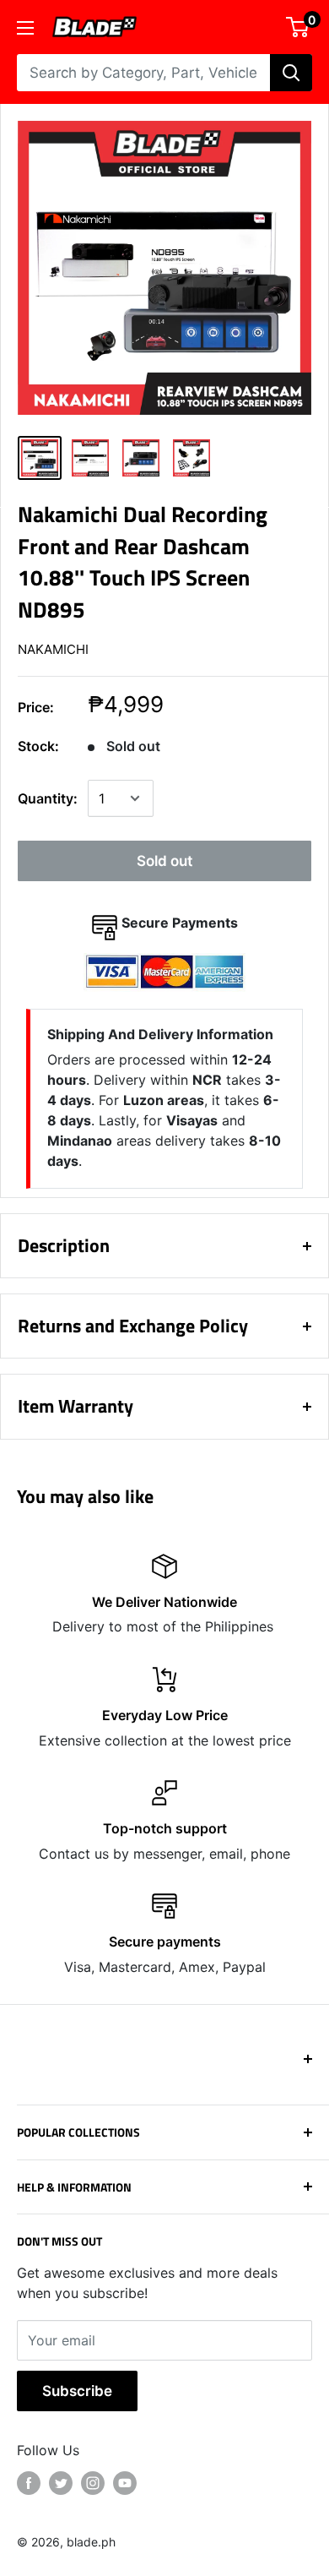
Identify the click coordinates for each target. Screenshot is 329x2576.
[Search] (291, 73)
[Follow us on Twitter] (61, 2483)
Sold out (164, 861)
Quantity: (48, 798)
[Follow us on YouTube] (125, 2483)
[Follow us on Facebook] (29, 2483)
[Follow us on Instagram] (93, 2483)
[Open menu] (25, 28)
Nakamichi (53, 649)
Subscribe (77, 2391)
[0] (298, 27)
